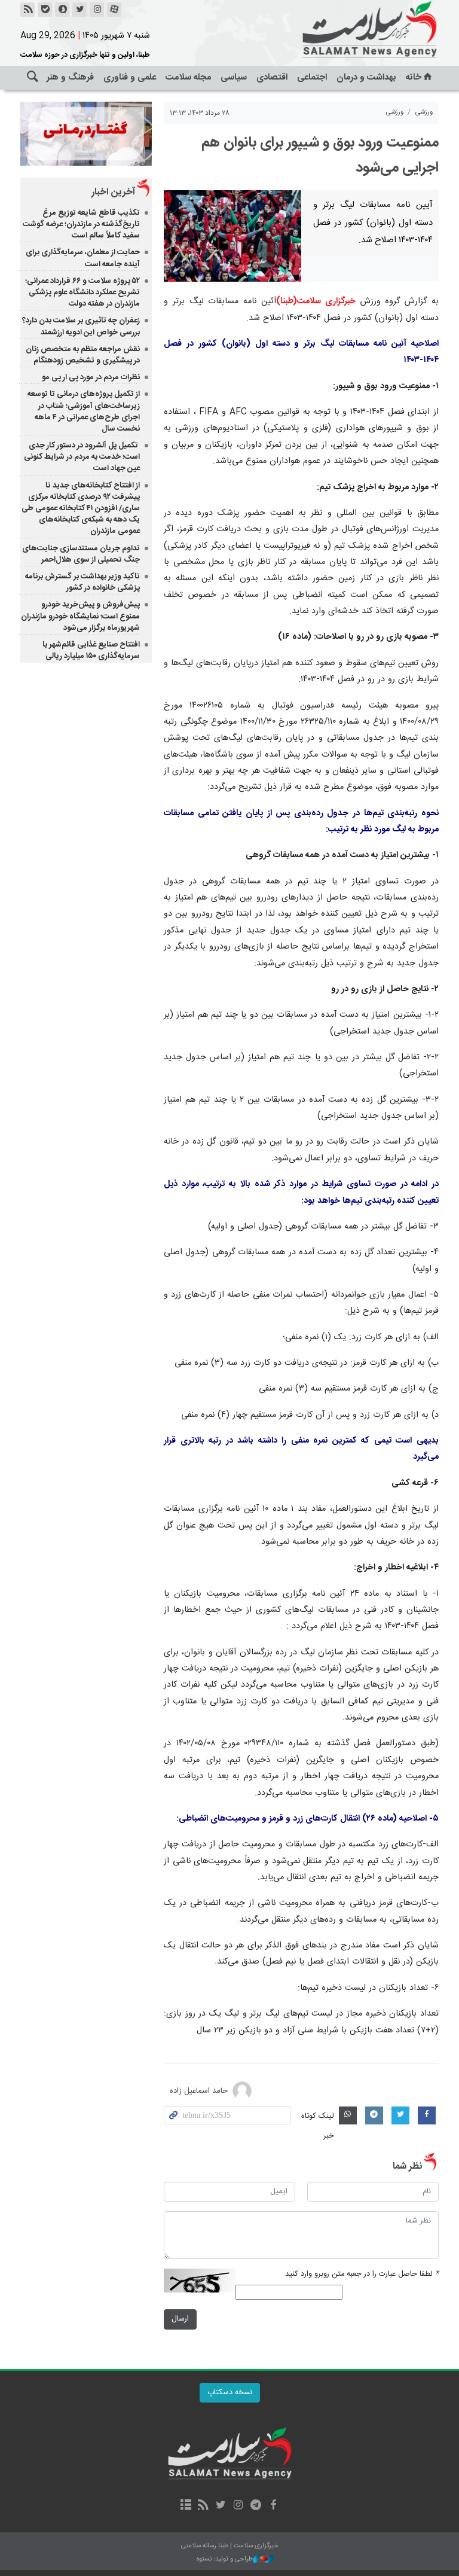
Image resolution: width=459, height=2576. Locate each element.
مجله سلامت (188, 77)
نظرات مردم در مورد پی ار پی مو (91, 377)
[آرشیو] (186, 2506)
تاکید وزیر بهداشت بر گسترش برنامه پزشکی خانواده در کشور (82, 582)
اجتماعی (312, 77)
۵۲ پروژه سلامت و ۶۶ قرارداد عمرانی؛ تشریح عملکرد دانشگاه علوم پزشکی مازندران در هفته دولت (82, 292)
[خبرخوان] (27, 10)
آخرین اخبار (113, 192)
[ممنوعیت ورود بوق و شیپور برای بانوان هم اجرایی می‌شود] (232, 236)
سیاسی (234, 77)
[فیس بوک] (273, 2506)
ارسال (180, 2319)
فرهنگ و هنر (70, 77)
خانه (414, 77)
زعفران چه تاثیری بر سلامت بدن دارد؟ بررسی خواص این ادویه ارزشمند (81, 326)
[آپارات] (114, 10)
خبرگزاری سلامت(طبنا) (316, 301)
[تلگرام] (255, 2506)
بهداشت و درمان (366, 77)
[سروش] (62, 10)
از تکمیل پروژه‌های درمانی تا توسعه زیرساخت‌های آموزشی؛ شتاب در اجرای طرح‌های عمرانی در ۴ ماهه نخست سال (84, 411)
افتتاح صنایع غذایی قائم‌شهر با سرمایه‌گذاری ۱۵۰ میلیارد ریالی (91, 650)
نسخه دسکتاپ (230, 2393)
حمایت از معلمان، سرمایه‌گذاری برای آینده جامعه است (83, 258)
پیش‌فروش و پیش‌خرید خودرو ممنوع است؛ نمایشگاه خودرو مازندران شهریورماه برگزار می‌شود (80, 616)
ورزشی (424, 112)
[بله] (45, 10)
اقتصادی (272, 77)
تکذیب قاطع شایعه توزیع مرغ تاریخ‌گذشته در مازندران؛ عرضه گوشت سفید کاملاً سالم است (81, 224)
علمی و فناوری (130, 77)
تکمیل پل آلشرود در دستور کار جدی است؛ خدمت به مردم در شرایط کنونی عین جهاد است (82, 457)
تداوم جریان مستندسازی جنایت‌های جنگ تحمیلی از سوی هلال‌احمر (81, 554)
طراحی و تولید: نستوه (225, 2560)
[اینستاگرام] (97, 10)
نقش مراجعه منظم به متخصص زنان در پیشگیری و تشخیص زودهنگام (83, 355)
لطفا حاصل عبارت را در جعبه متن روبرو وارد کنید (362, 2274)
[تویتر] (79, 10)
